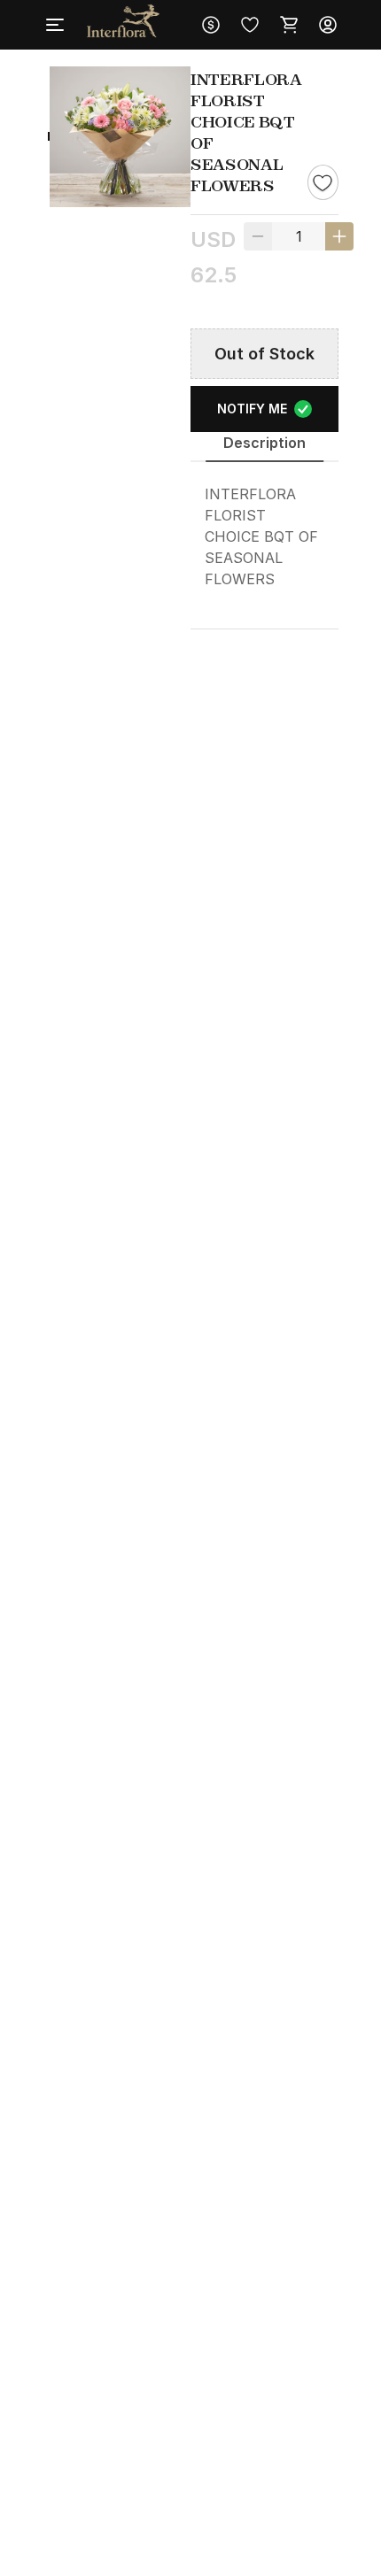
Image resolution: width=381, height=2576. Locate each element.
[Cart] (289, 25)
